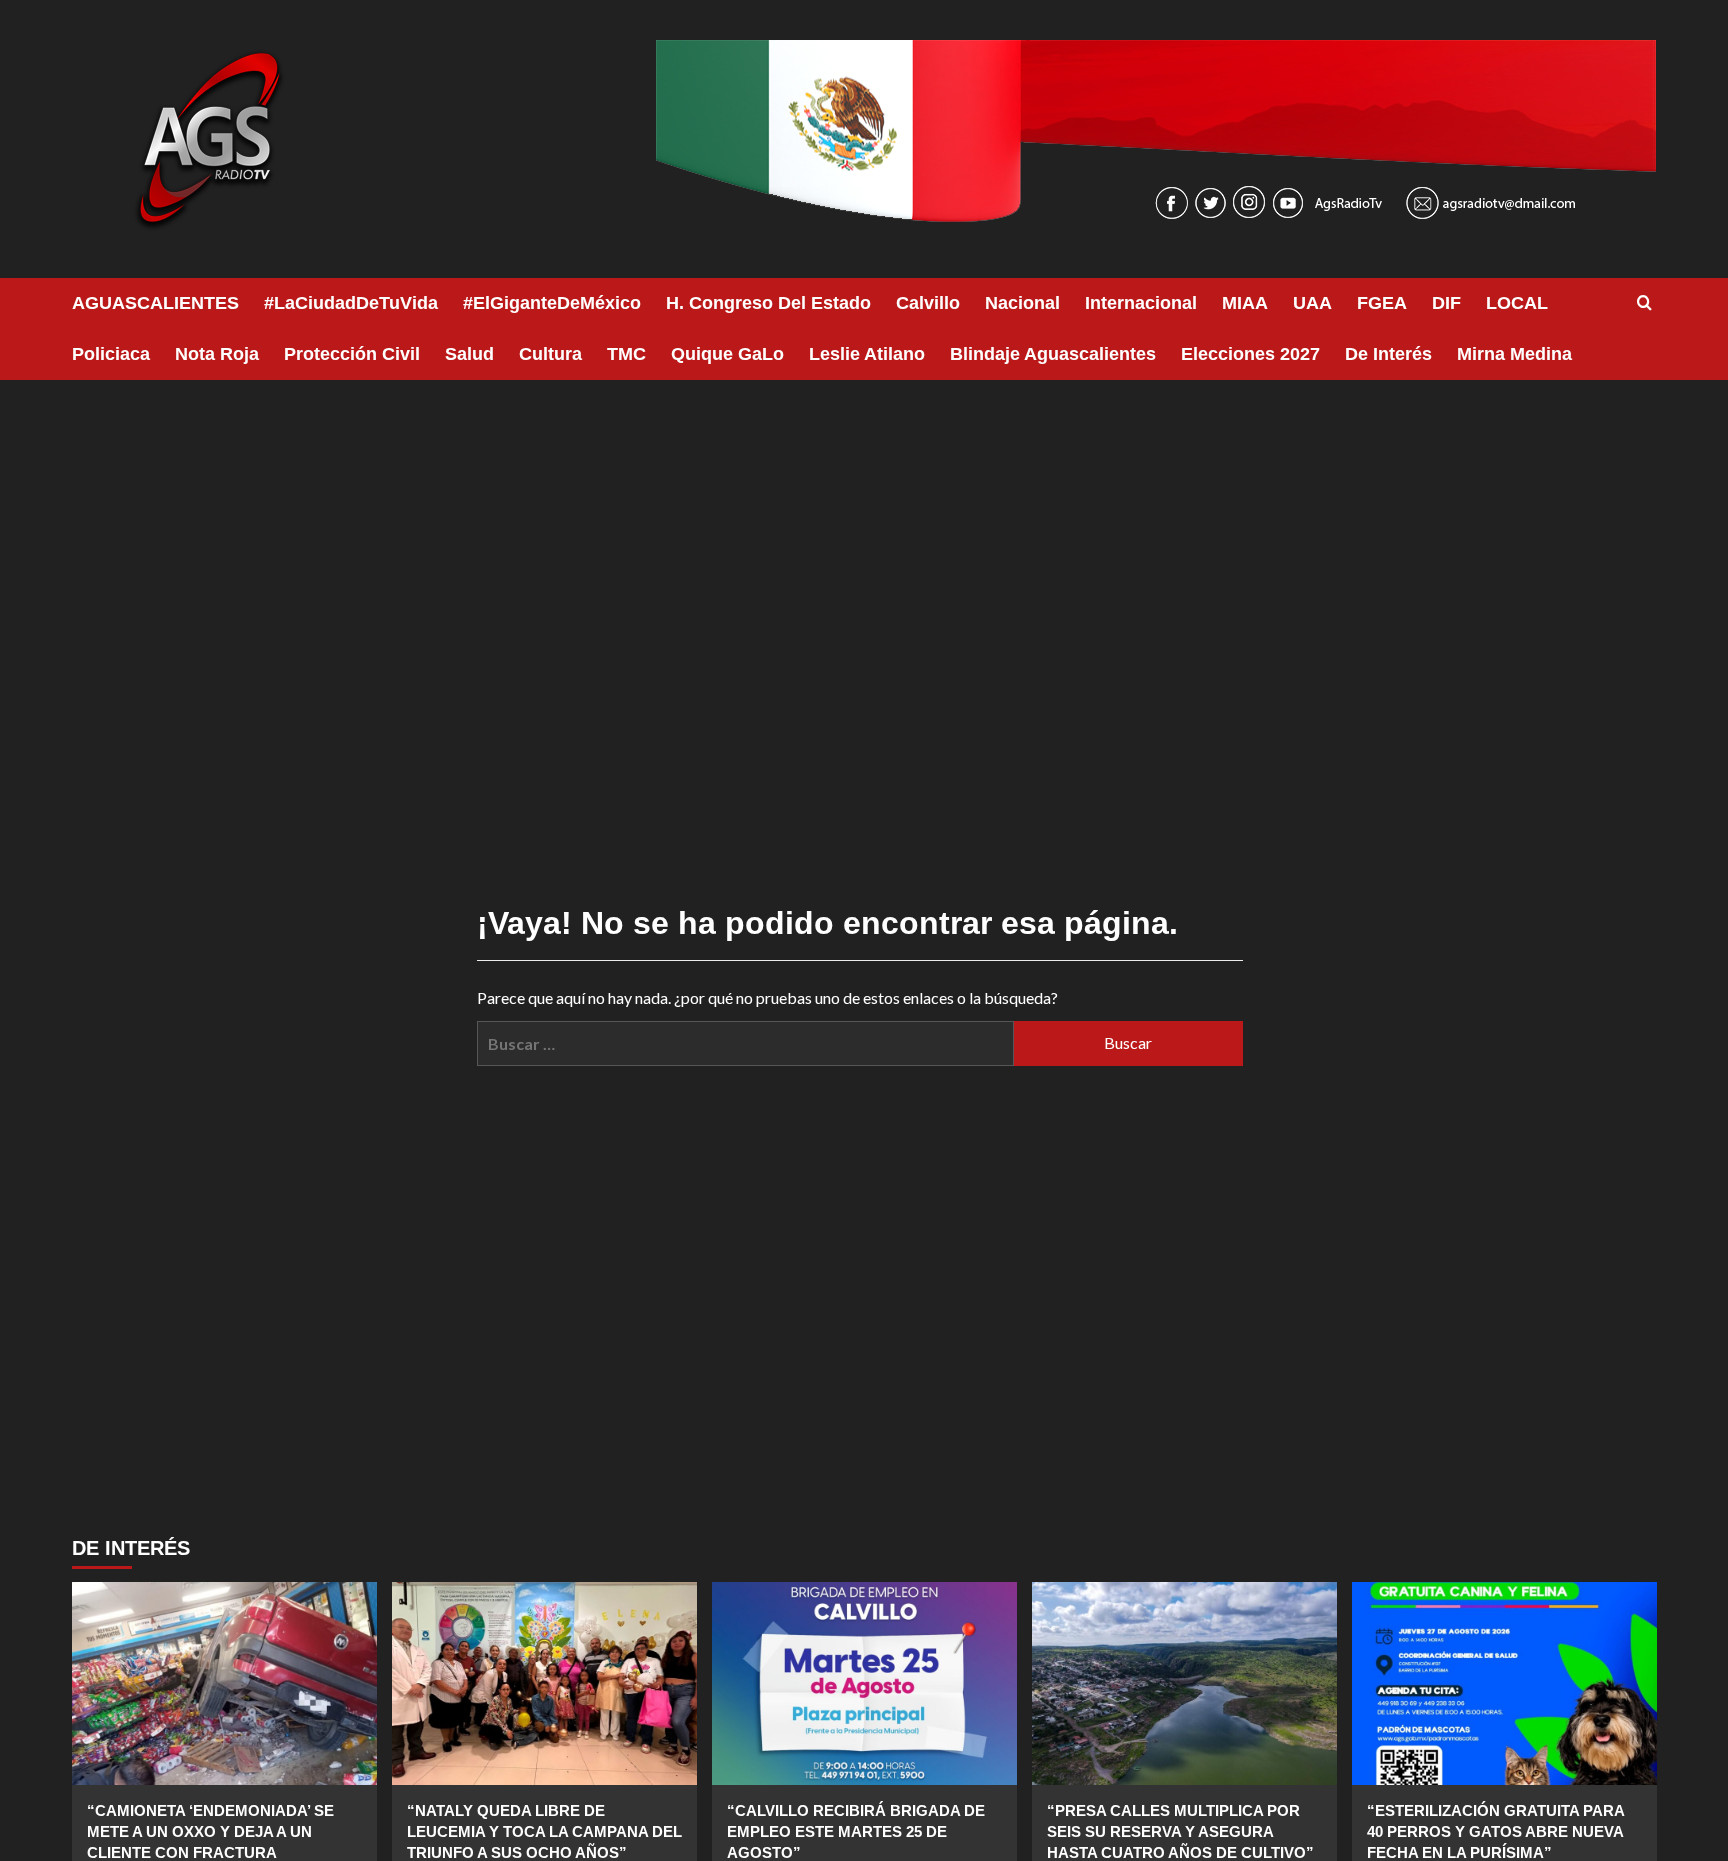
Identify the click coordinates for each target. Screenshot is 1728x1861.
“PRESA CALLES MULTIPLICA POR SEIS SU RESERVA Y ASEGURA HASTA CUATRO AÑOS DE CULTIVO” (1180, 1831)
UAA (1312, 303)
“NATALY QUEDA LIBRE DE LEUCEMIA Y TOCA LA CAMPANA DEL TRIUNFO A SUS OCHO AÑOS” (544, 1831)
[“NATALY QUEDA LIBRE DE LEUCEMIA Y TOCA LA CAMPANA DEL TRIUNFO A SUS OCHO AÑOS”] (544, 1683)
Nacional (1022, 303)
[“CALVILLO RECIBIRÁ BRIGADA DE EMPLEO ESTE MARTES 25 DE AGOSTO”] (864, 1683)
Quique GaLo (727, 354)
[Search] (1644, 303)
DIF (1446, 303)
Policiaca (111, 354)
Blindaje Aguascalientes (1053, 354)
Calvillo (928, 303)
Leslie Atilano (867, 354)
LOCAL (1517, 303)
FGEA (1382, 303)
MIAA (1245, 303)
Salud (469, 354)
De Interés (1388, 354)
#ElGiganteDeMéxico (552, 303)
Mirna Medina (1514, 354)
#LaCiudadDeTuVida (351, 303)
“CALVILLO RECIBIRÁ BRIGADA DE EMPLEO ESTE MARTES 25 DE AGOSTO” (856, 1831)
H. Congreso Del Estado (768, 303)
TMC (626, 354)
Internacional (1141, 303)
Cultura (550, 354)
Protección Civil (352, 354)
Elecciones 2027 (1250, 354)
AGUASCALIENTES (155, 303)
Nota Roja (217, 354)
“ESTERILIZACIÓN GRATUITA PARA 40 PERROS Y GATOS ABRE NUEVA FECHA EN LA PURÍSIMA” (1495, 1831)
